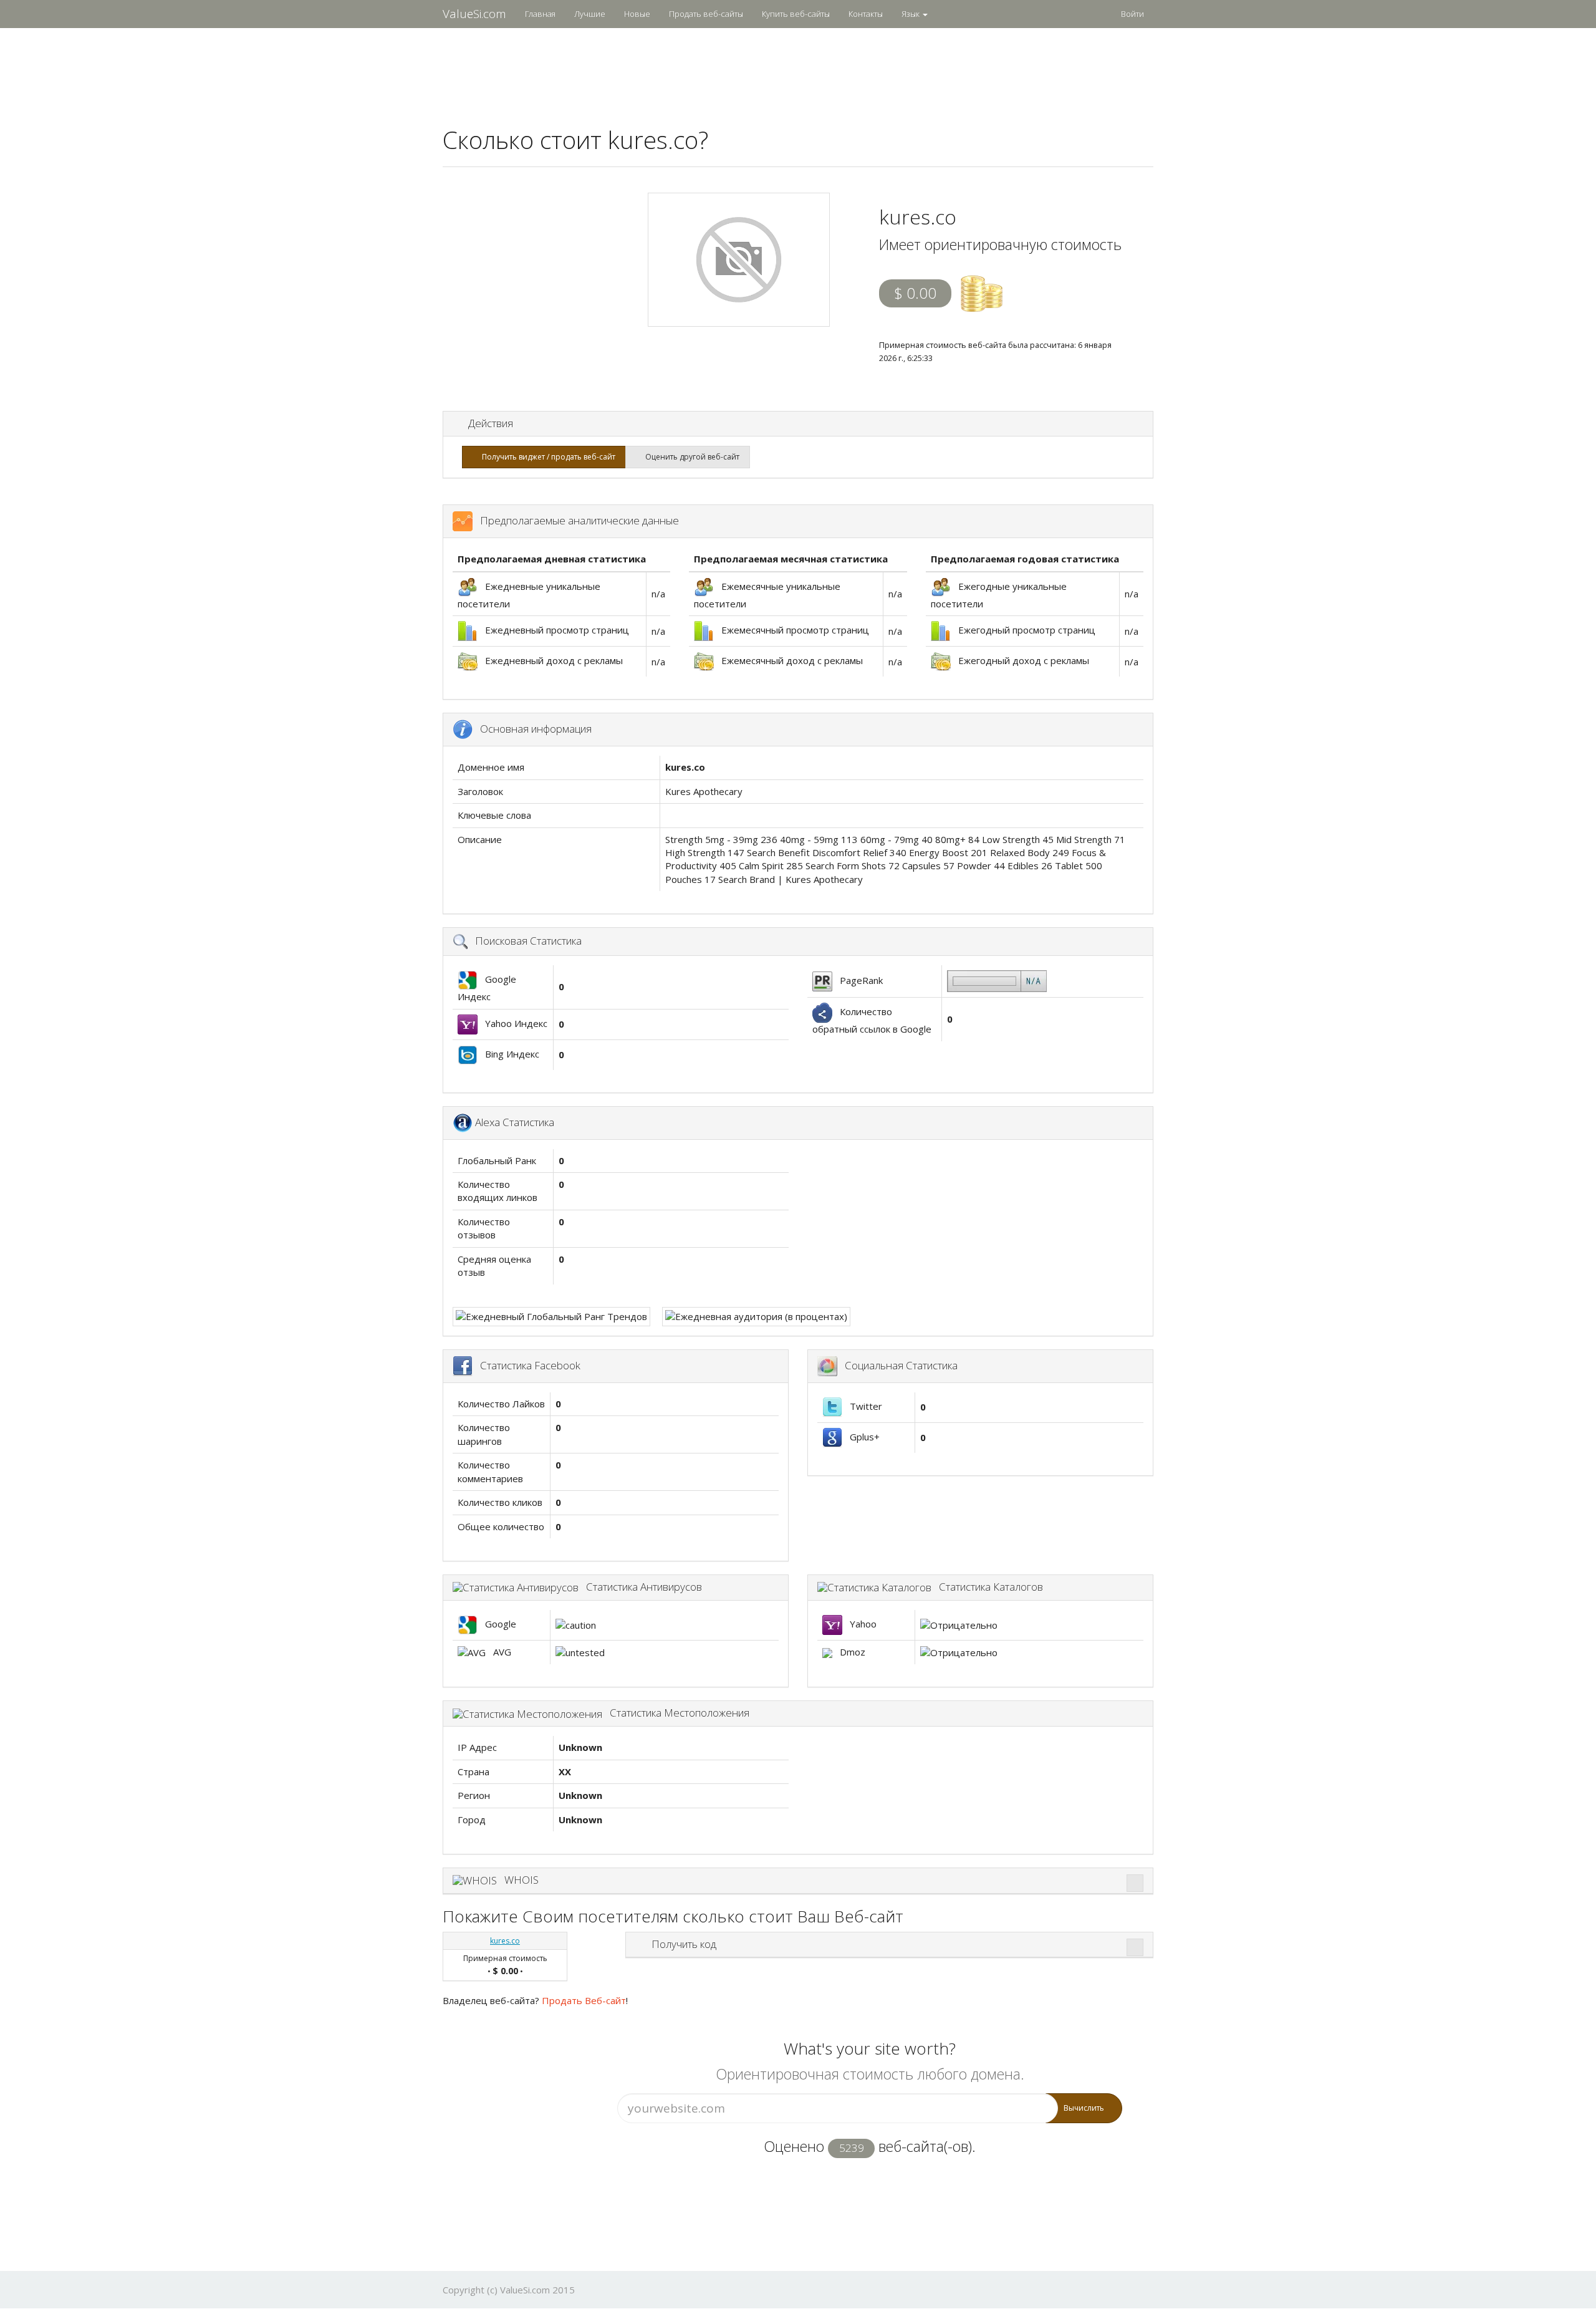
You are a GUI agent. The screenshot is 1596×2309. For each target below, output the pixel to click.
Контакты (866, 14)
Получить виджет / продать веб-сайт (547, 457)
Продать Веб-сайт (584, 2000)
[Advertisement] (798, 69)
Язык (911, 14)
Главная (540, 14)
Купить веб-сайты (796, 14)
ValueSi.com (474, 14)
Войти (1132, 14)
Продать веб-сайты (706, 14)
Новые (637, 14)
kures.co (505, 1941)
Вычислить (1084, 2108)
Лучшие (590, 14)
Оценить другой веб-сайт (690, 457)
